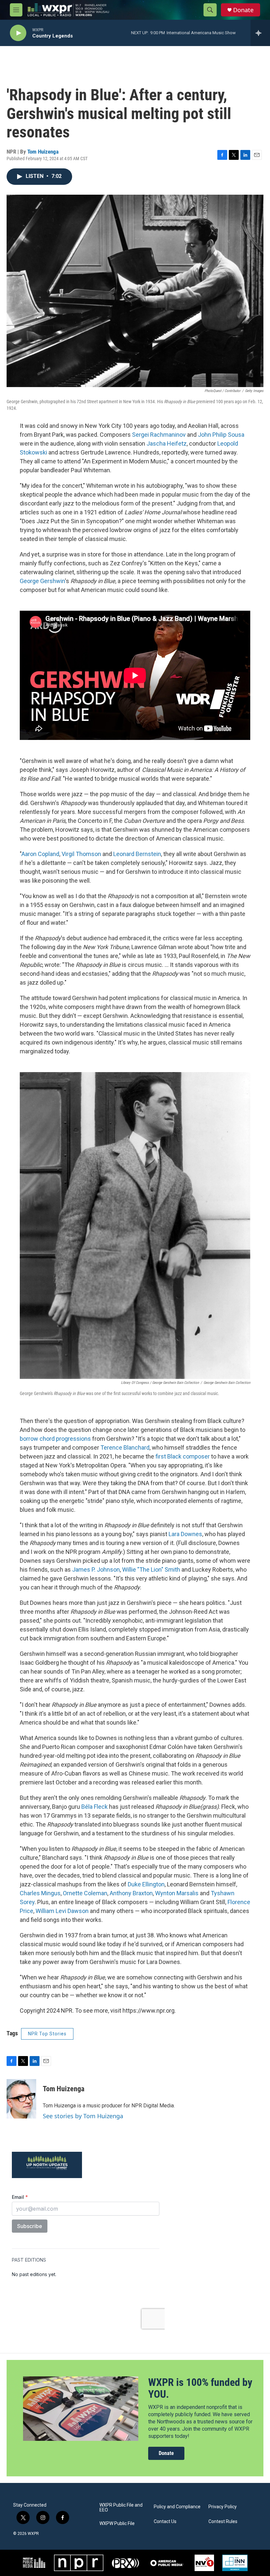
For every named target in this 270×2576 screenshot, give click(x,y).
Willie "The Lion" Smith (150, 1570)
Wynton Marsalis (176, 1893)
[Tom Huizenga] (21, 2099)
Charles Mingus (40, 1893)
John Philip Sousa (220, 435)
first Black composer (182, 1456)
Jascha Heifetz (166, 443)
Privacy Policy (223, 2507)
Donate (243, 10)
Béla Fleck (94, 1807)
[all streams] (260, 33)
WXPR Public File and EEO (121, 2508)
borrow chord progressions (55, 1439)
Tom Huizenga (43, 152)
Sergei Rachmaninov (158, 435)
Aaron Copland (40, 854)
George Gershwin (42, 581)
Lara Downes (185, 1534)
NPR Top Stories (47, 2034)
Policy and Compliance (177, 2507)
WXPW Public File (117, 2524)
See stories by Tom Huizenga (83, 2116)
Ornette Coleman (84, 1893)
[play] (18, 33)
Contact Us (165, 2522)
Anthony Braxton (131, 1893)
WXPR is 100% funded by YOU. (200, 2388)
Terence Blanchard (124, 1447)
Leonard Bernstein (136, 854)
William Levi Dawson (61, 1911)
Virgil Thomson (81, 854)
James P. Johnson (95, 1570)
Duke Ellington (146, 1884)
